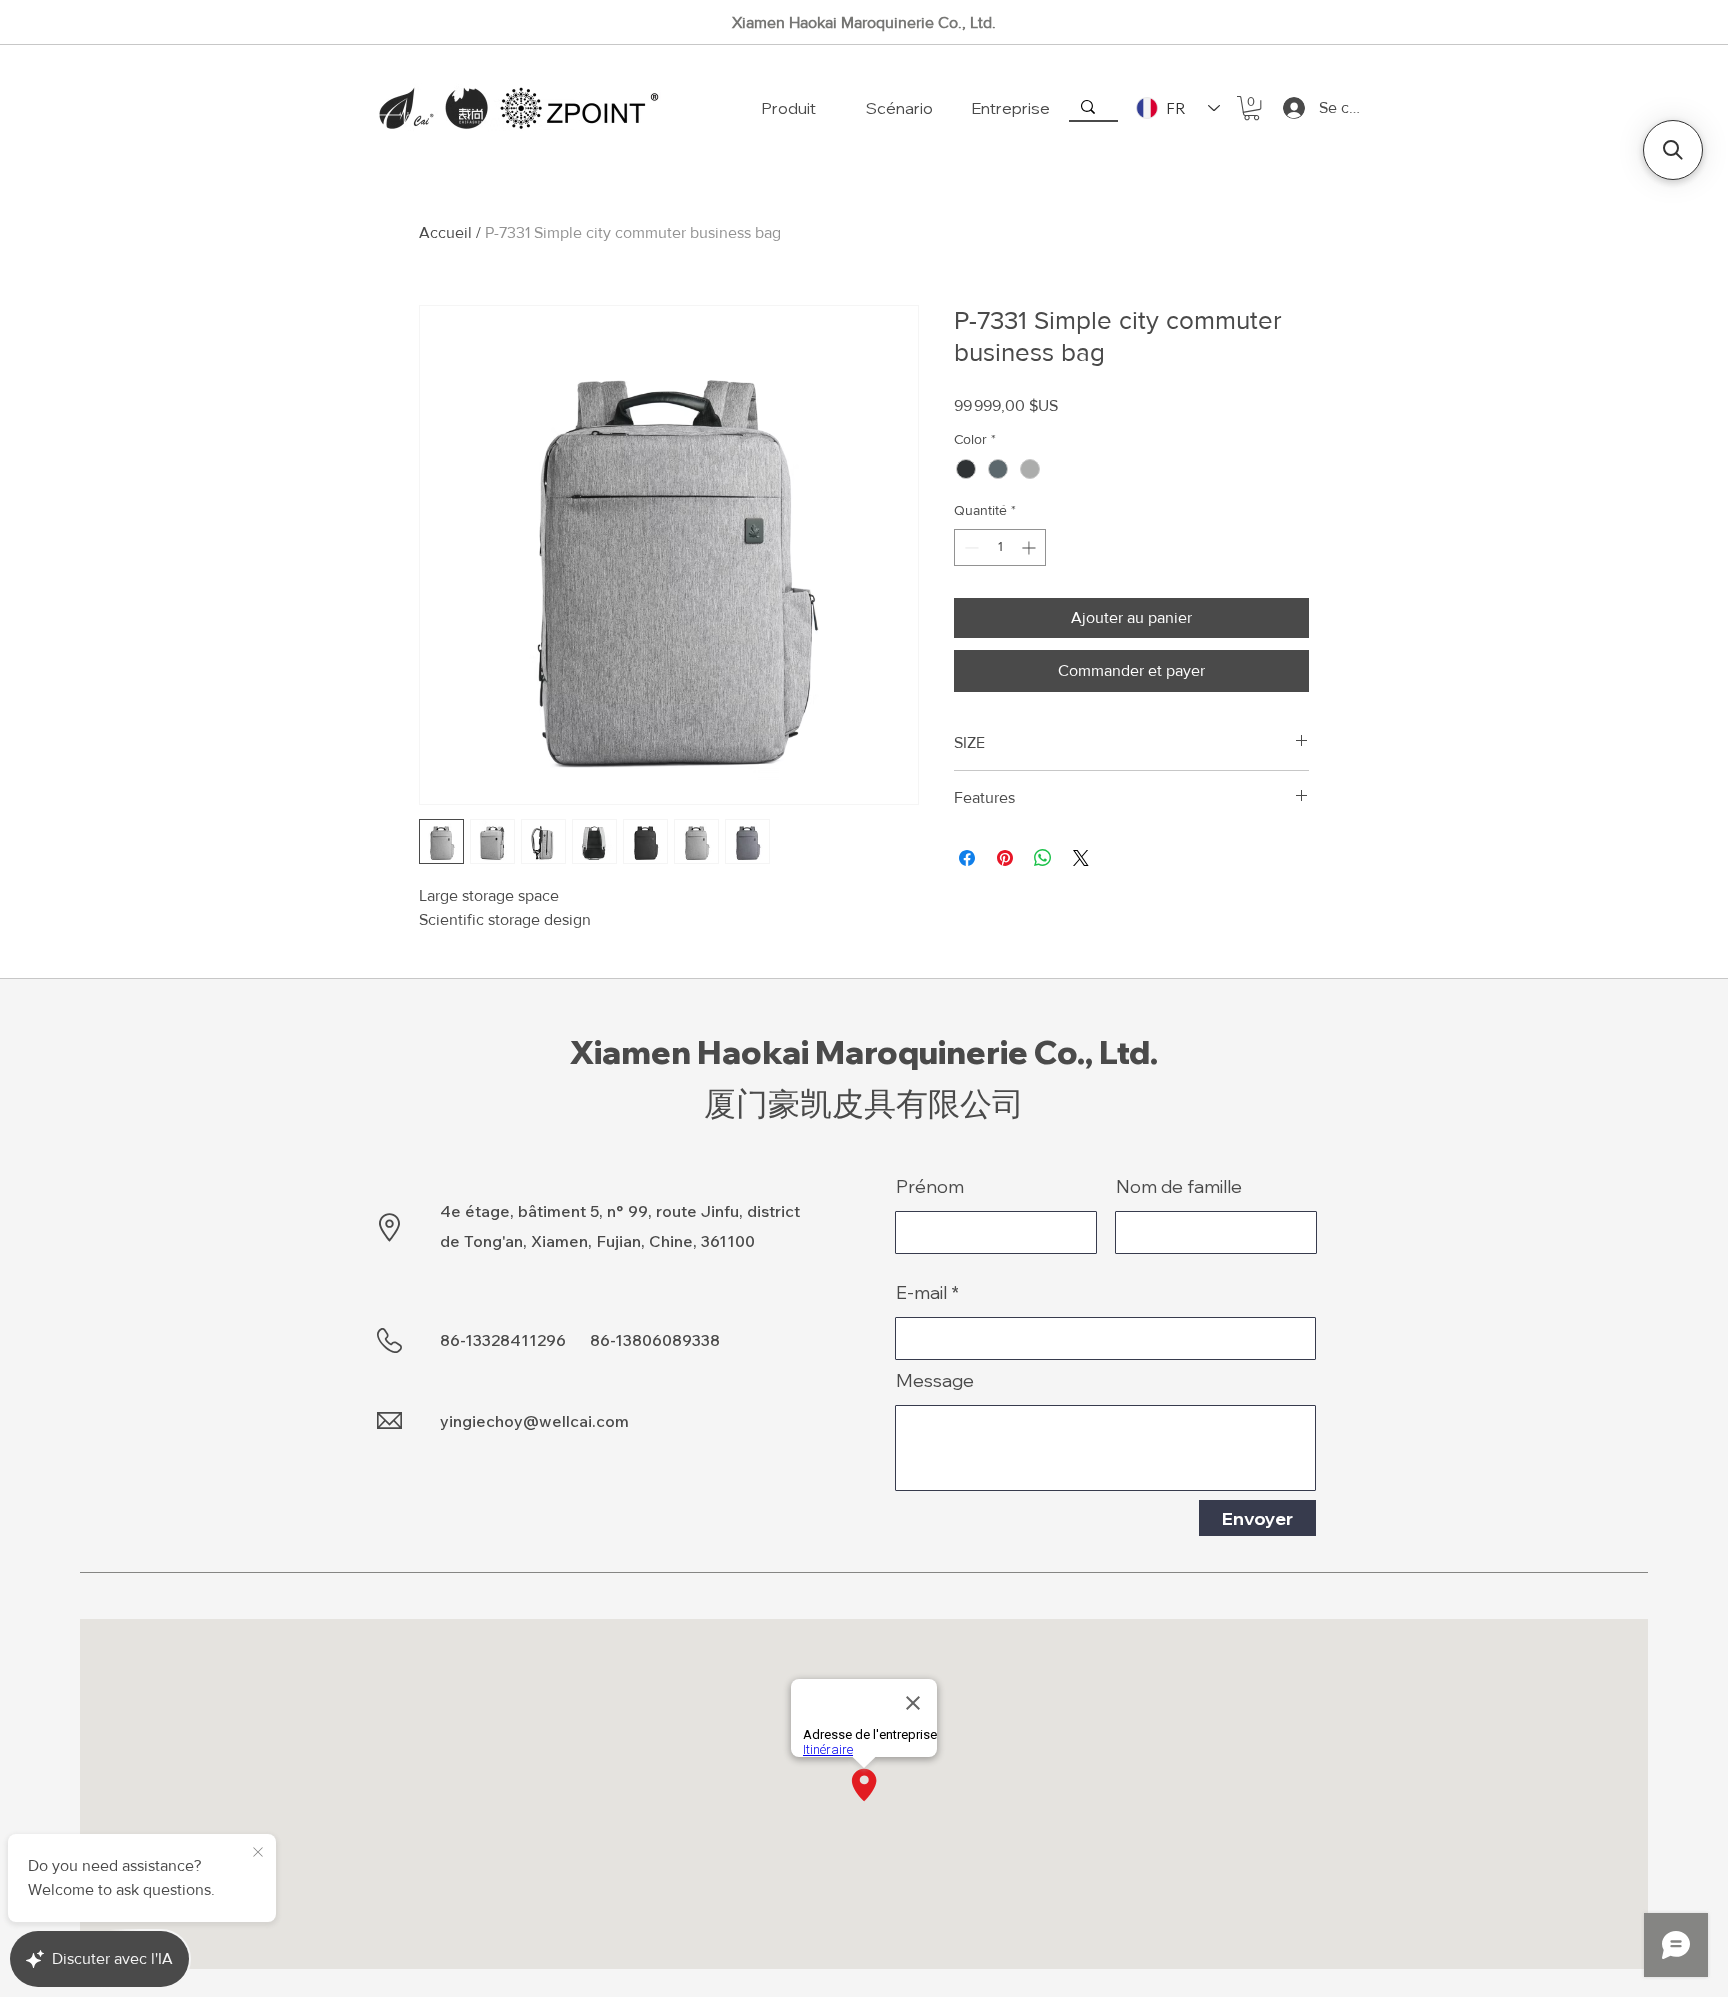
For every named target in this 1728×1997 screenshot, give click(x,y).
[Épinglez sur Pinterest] (1005, 858)
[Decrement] (969, 547)
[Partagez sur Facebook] (967, 858)
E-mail (921, 1293)
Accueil (445, 232)
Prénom (930, 1187)
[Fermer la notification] (258, 1853)
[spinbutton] (1000, 547)
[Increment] (1030, 547)
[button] (1251, 108)
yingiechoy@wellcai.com (534, 1421)
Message (935, 1381)
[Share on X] (1081, 858)
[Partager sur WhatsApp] (1043, 858)
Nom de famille (1179, 1187)
